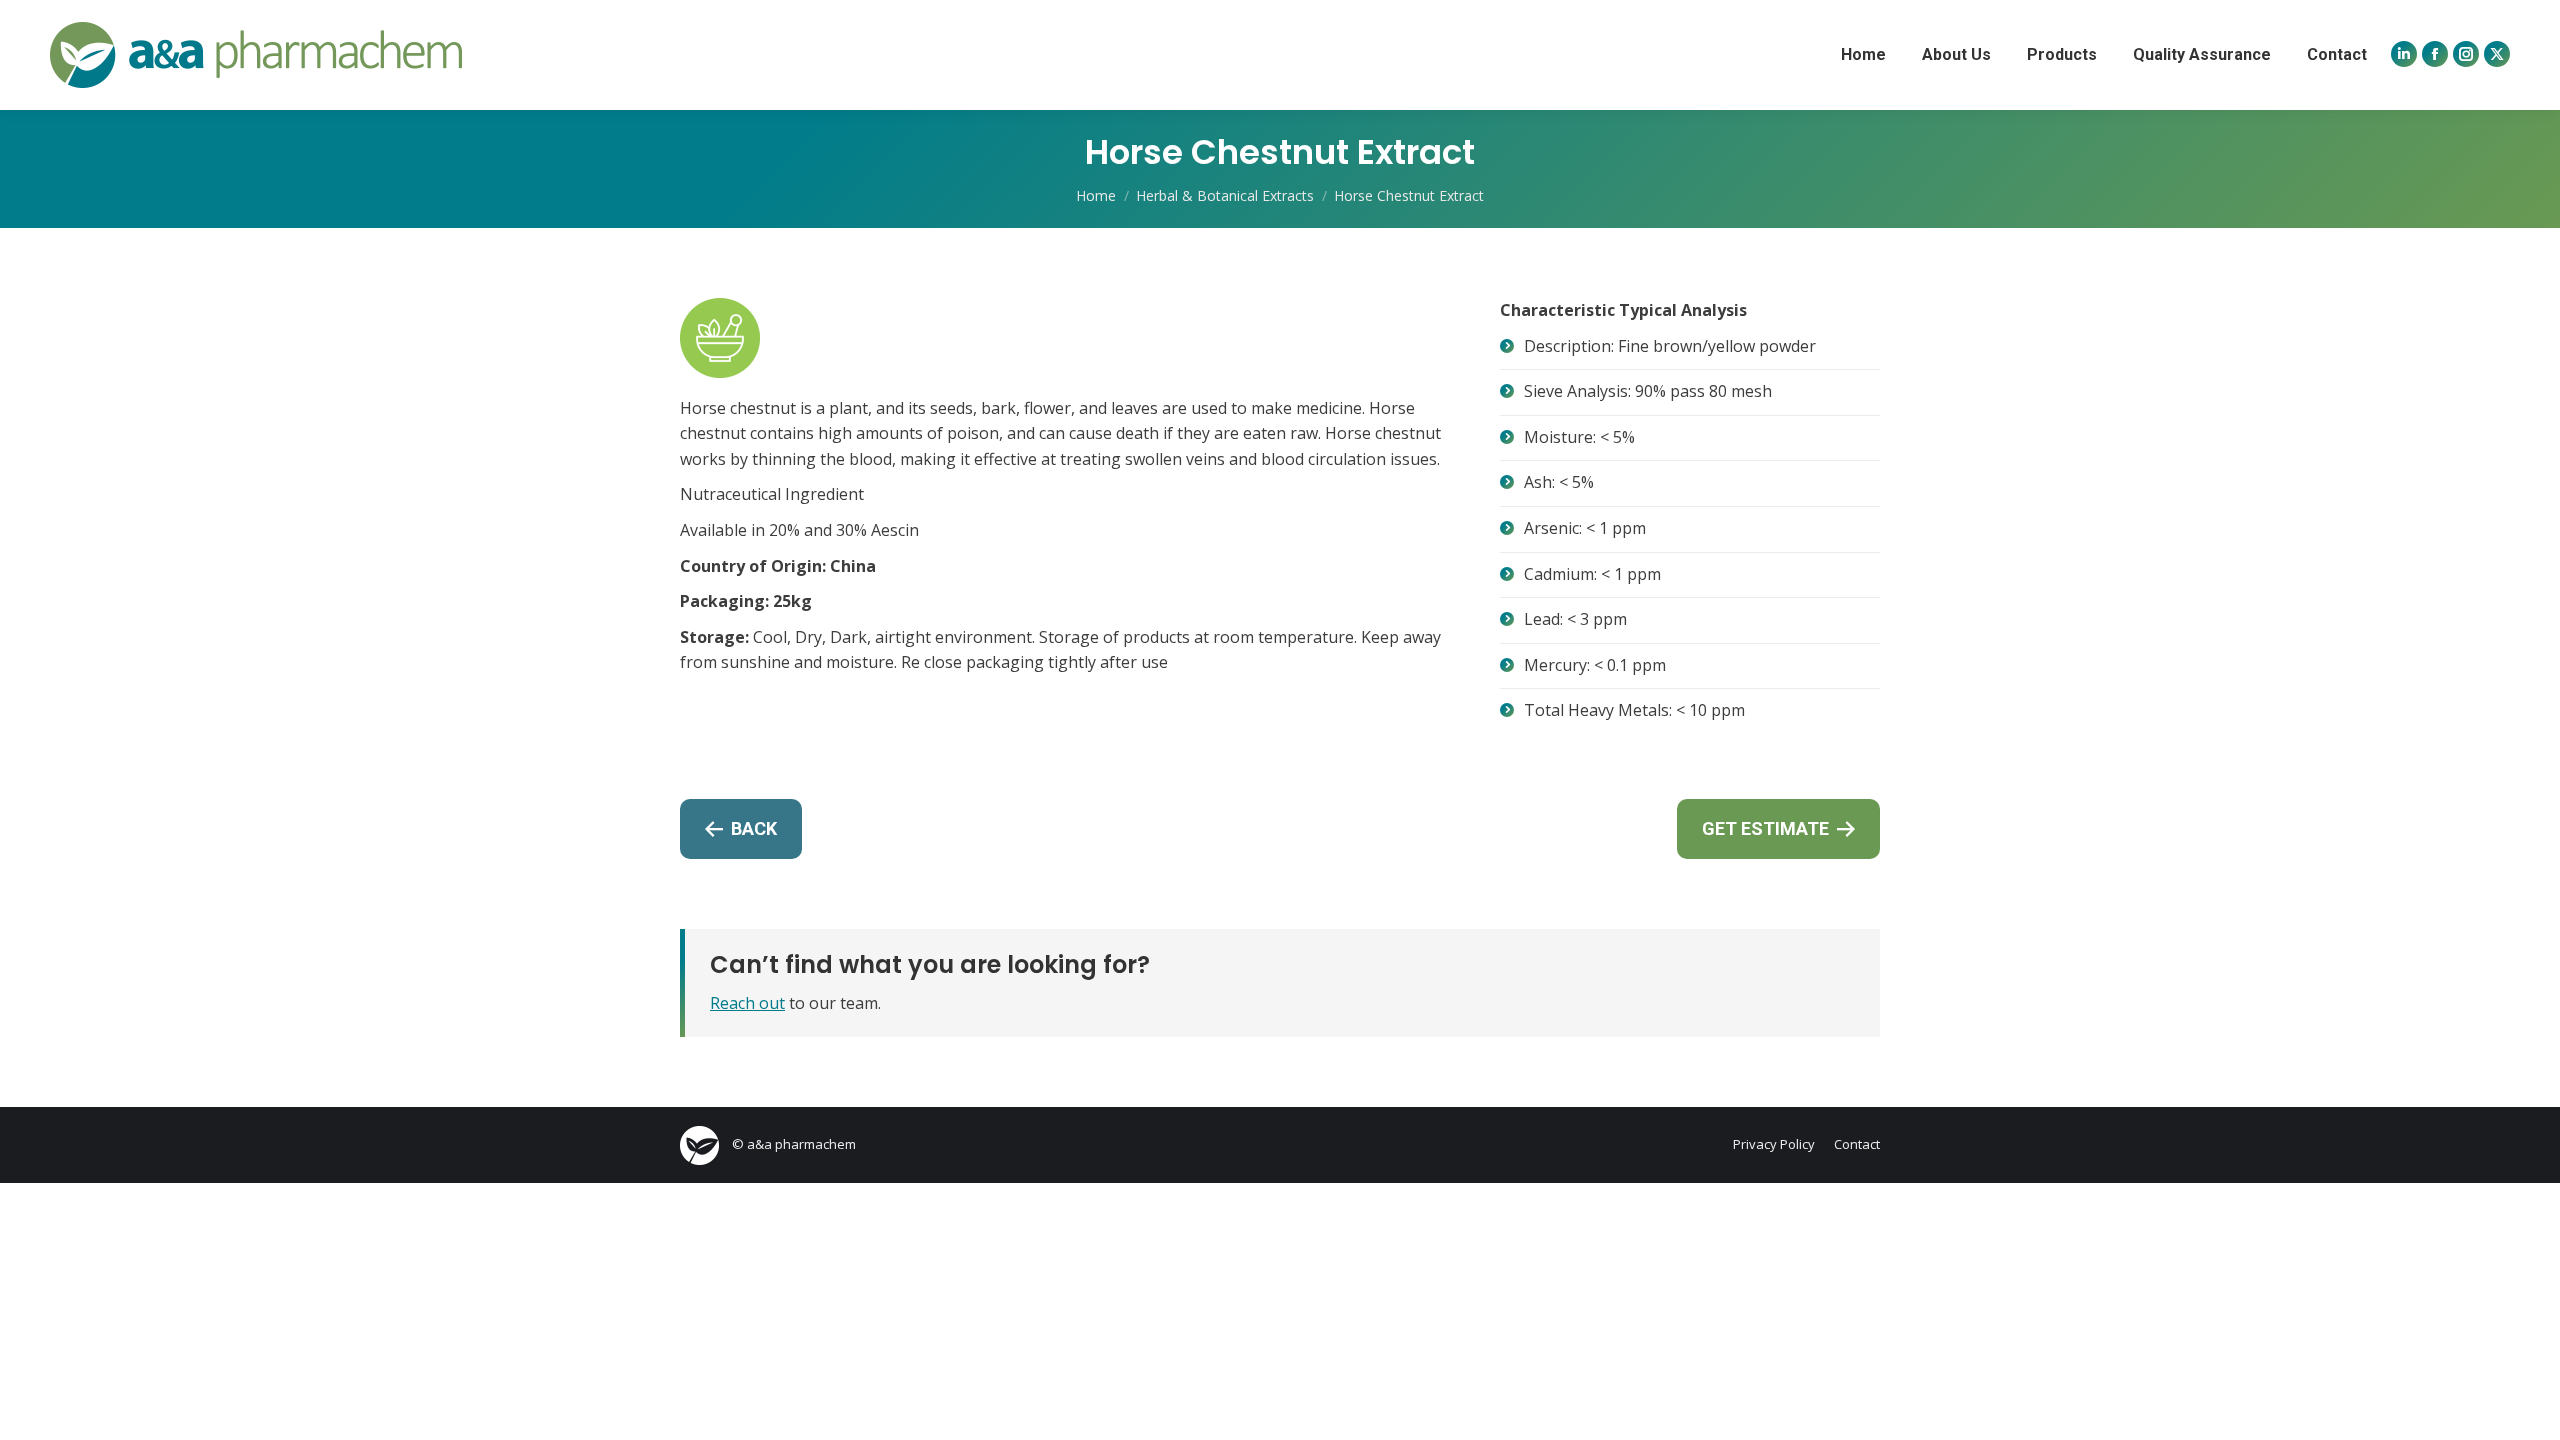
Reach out (747, 1003)
